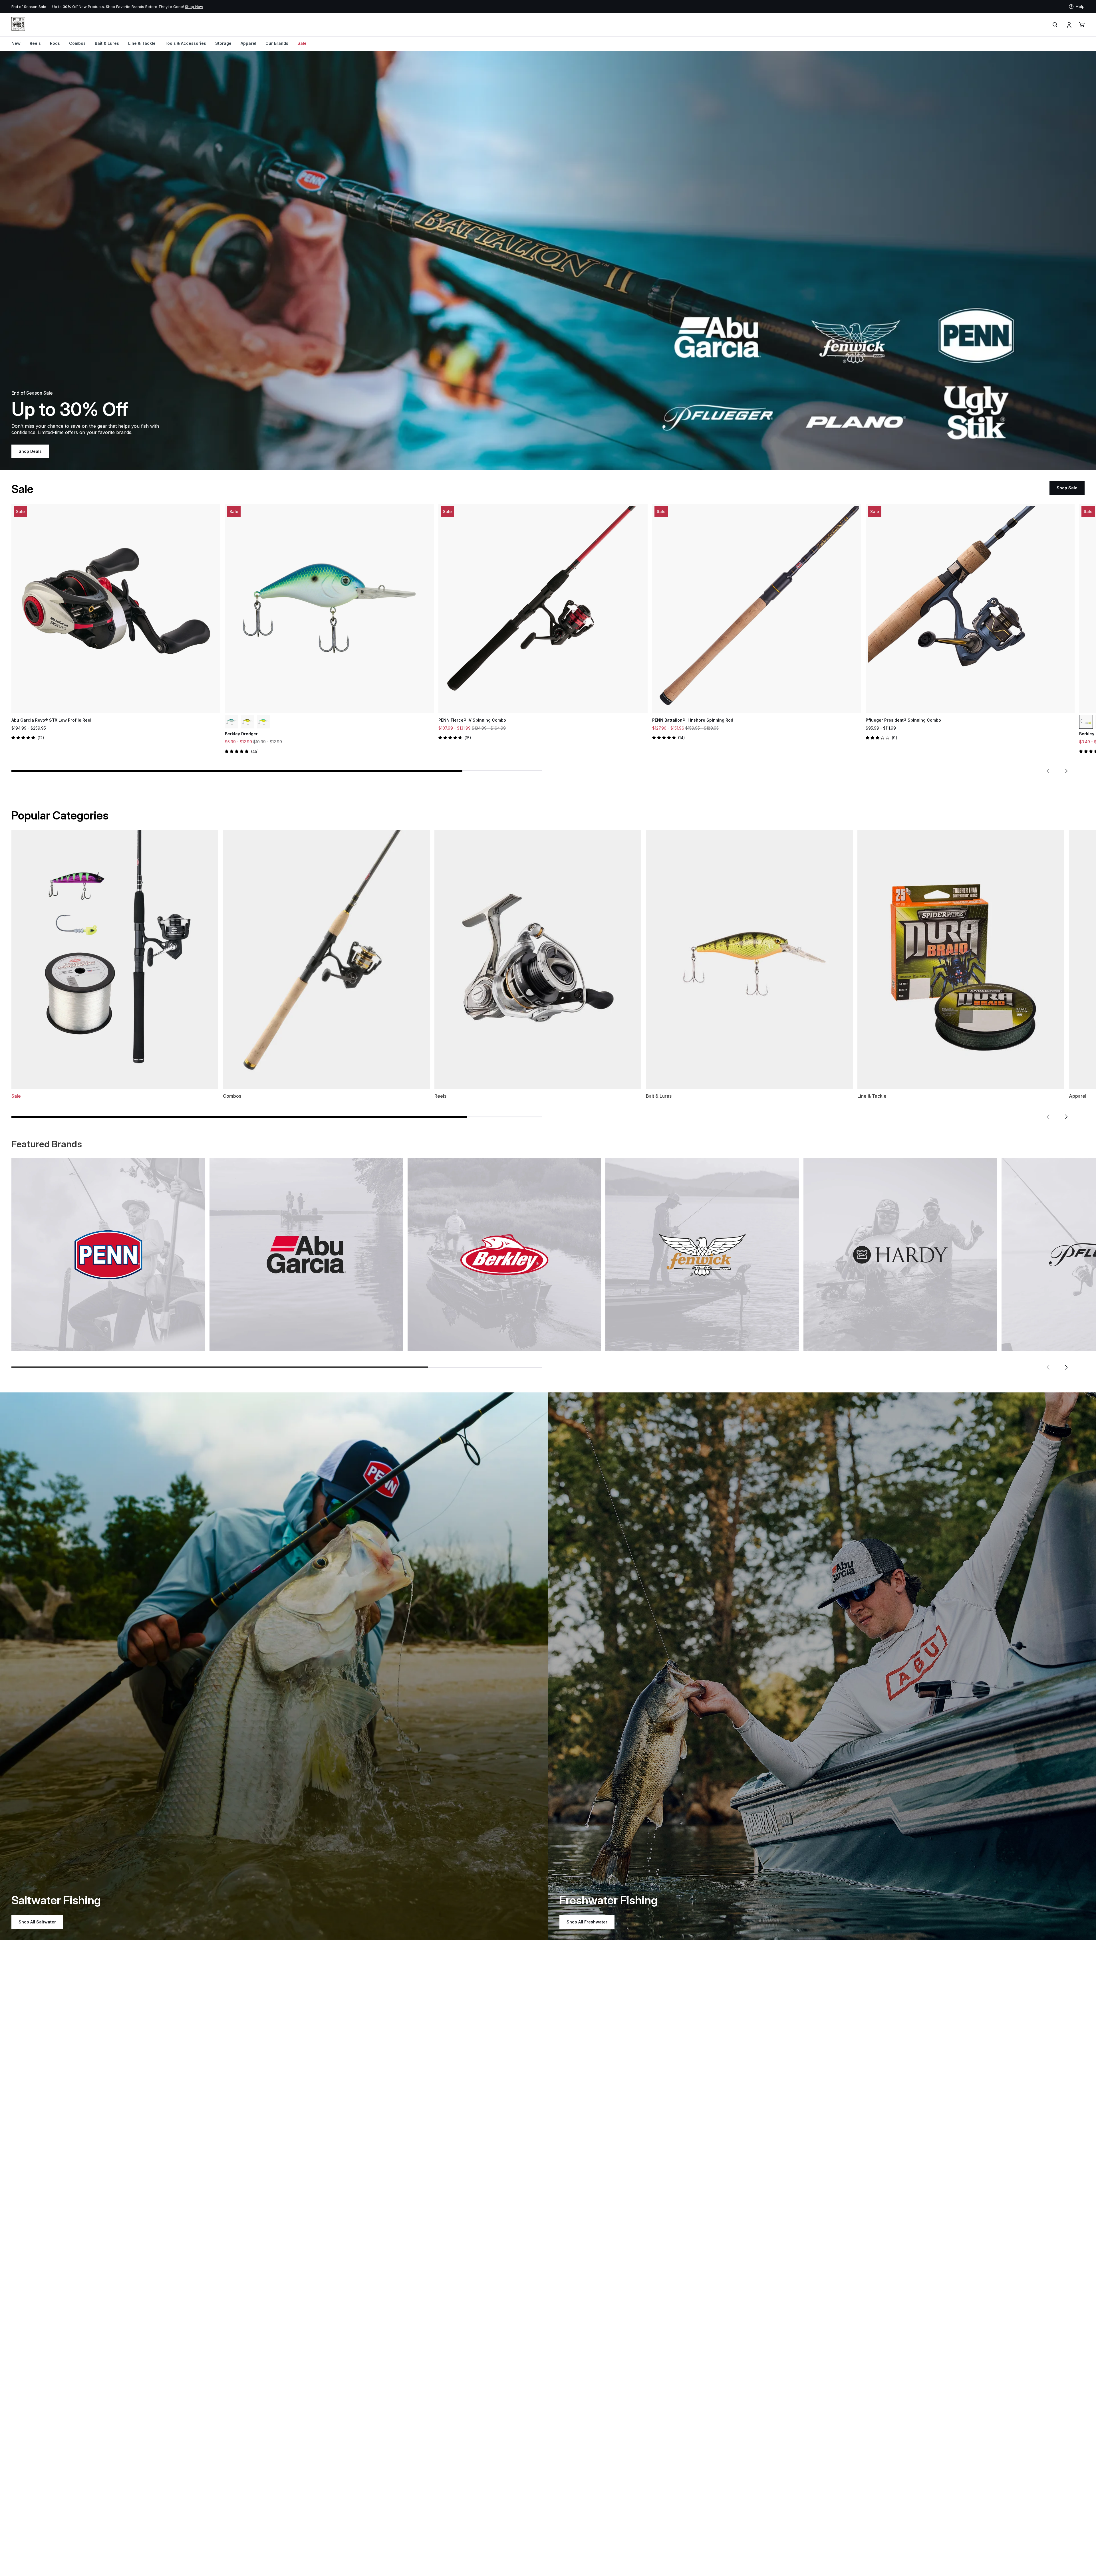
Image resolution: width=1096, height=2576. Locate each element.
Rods (55, 43)
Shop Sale (1067, 488)
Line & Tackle (142, 43)
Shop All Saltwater (37, 1922)
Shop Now (194, 7)
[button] (1048, 771)
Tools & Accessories (185, 43)
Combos (77, 43)
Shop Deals (30, 451)
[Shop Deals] (548, 260)
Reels (35, 43)
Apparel (248, 43)
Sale (302, 43)
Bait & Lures (107, 43)
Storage (223, 43)
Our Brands (277, 43)
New (16, 43)
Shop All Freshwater (587, 1922)
